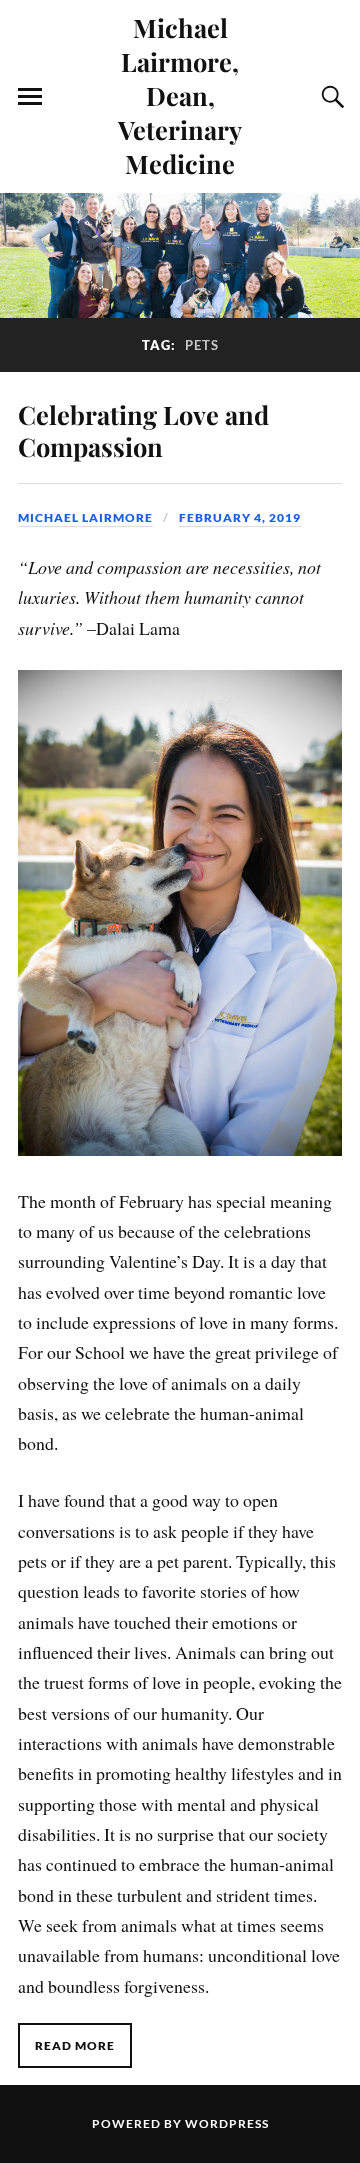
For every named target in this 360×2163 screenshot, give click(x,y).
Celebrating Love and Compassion (143, 430)
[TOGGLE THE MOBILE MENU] (30, 97)
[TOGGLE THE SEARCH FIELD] (330, 97)
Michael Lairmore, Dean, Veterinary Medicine (180, 95)
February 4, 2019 (240, 517)
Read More (75, 2045)
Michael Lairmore (85, 517)
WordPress (227, 2123)
